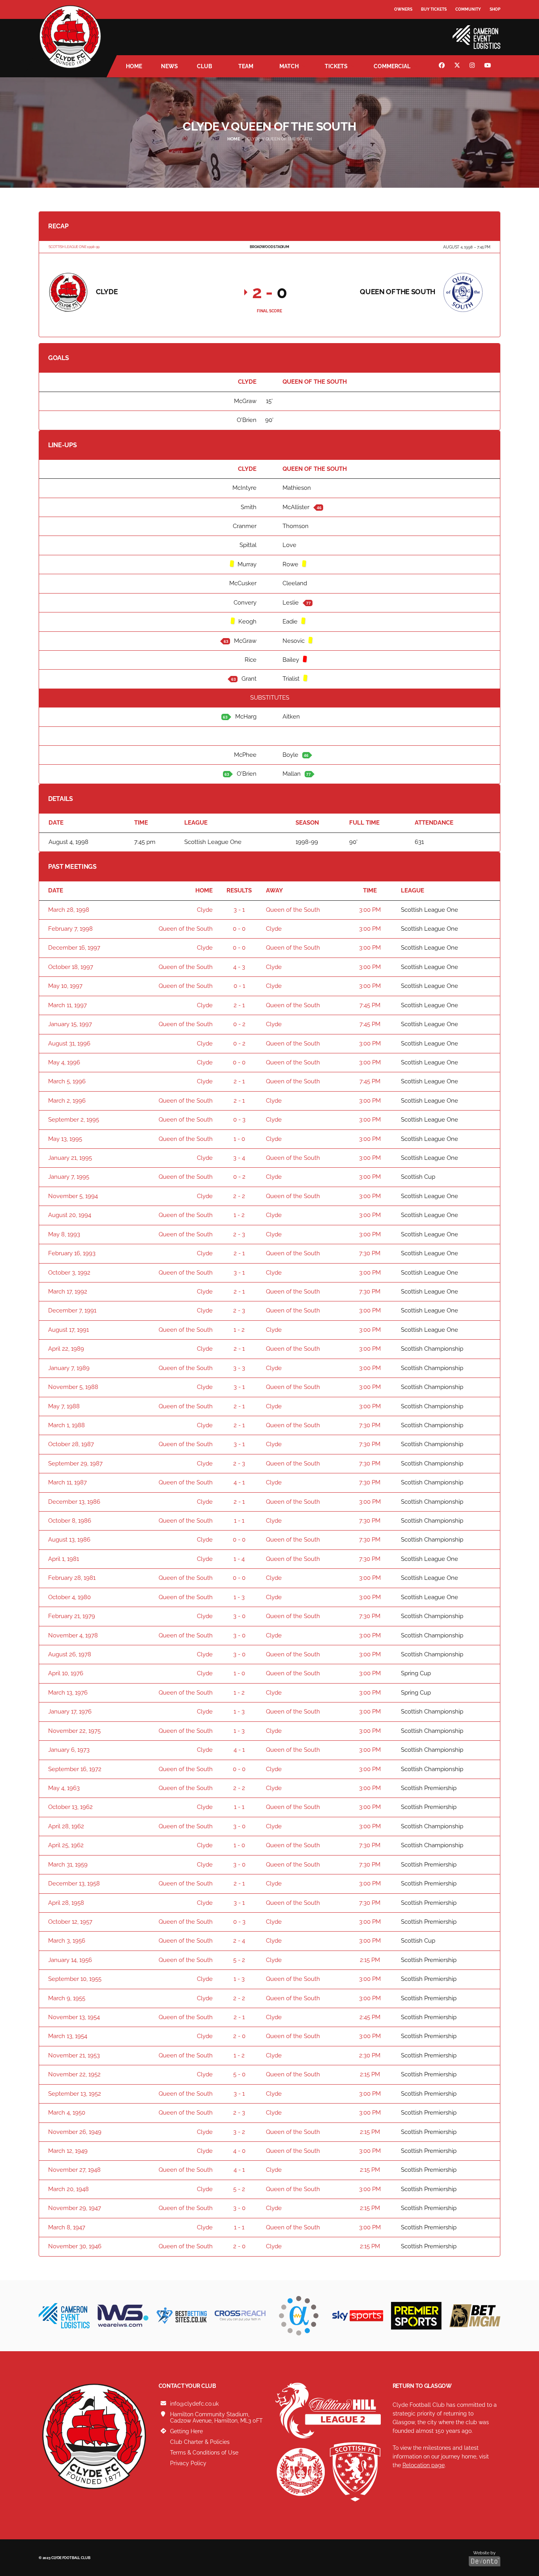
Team (246, 66)
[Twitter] (458, 66)
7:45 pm (370, 1005)
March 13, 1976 (68, 1693)
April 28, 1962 (66, 1826)
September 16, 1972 (75, 1769)
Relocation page (424, 2465)
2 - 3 (239, 1234)
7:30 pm (370, 1253)
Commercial (392, 66)
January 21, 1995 (70, 1158)
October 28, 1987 (71, 1444)
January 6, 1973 (69, 1750)
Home (134, 66)
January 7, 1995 (69, 1177)
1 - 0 (239, 1139)
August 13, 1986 (69, 1540)
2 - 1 (239, 1005)
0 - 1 (239, 986)
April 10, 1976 (66, 1673)
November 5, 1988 (73, 1387)
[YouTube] (488, 66)
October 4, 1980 (69, 1597)
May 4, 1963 (64, 1788)
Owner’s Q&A (409, 31)
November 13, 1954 (74, 2017)
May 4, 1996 (64, 1062)
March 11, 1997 (67, 1005)
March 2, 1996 (67, 1101)
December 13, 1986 (74, 1502)
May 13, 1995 (65, 1139)
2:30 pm (370, 2055)
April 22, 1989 (66, 1349)
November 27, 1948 (74, 2170)
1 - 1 (239, 1521)
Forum (402, 25)
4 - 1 (239, 1482)
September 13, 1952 (75, 2094)
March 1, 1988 (66, 1425)
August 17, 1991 (68, 1330)
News (169, 66)
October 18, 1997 (71, 967)
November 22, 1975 (74, 1731)
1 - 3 (239, 1597)
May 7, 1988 (64, 1406)
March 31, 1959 (68, 1865)
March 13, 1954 (68, 2036)
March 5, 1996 (67, 1081)
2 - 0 (239, 2036)
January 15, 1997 (70, 1024)
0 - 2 (239, 1024)
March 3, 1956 (67, 1941)
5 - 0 (239, 2074)
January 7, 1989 (69, 1368)
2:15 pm (370, 1960)
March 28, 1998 (69, 910)
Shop (495, 9)
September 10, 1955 (75, 1979)
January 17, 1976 (70, 1712)
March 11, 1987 (67, 1482)
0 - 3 (239, 1120)
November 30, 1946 (75, 2246)
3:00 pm (370, 910)
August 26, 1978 (70, 1654)
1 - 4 (239, 1559)
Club (205, 66)
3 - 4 (239, 1158)
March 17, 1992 (68, 1292)
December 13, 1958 (74, 1883)
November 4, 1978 (73, 1635)
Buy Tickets (434, 9)
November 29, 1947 (75, 2208)
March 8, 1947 (67, 2227)
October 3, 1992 (69, 1273)
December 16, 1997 (74, 948)
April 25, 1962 (66, 1845)
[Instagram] (473, 66)
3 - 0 (239, 1616)
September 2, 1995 (74, 1120)
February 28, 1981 (72, 1578)
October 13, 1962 (70, 1807)
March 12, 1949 (68, 2151)
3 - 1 (239, 910)
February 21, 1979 (72, 1616)
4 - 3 (239, 967)
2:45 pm (370, 2017)
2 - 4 (239, 1941)
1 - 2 (239, 1215)
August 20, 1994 (70, 1215)
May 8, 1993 (64, 1234)
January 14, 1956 (70, 1960)
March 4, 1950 (67, 2113)
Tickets (336, 66)
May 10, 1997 (65, 986)
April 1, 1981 (64, 1559)
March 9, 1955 (67, 1998)
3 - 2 (239, 2132)
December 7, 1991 (72, 1310)
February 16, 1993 (72, 1253)
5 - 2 (239, 1960)
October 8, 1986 (70, 1521)
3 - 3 (239, 1368)
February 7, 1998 (70, 929)
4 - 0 (239, 2151)
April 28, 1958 (66, 1903)
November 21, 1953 (74, 2055)
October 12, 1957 (70, 1922)
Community (468, 9)
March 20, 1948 (68, 2189)
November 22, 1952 (74, 2074)
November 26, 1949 (75, 2132)
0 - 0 (239, 929)
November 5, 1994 (73, 1196)
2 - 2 (239, 1196)
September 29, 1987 (75, 1463)
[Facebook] (443, 66)
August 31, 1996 (69, 1043)
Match (289, 66)
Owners (403, 9)
